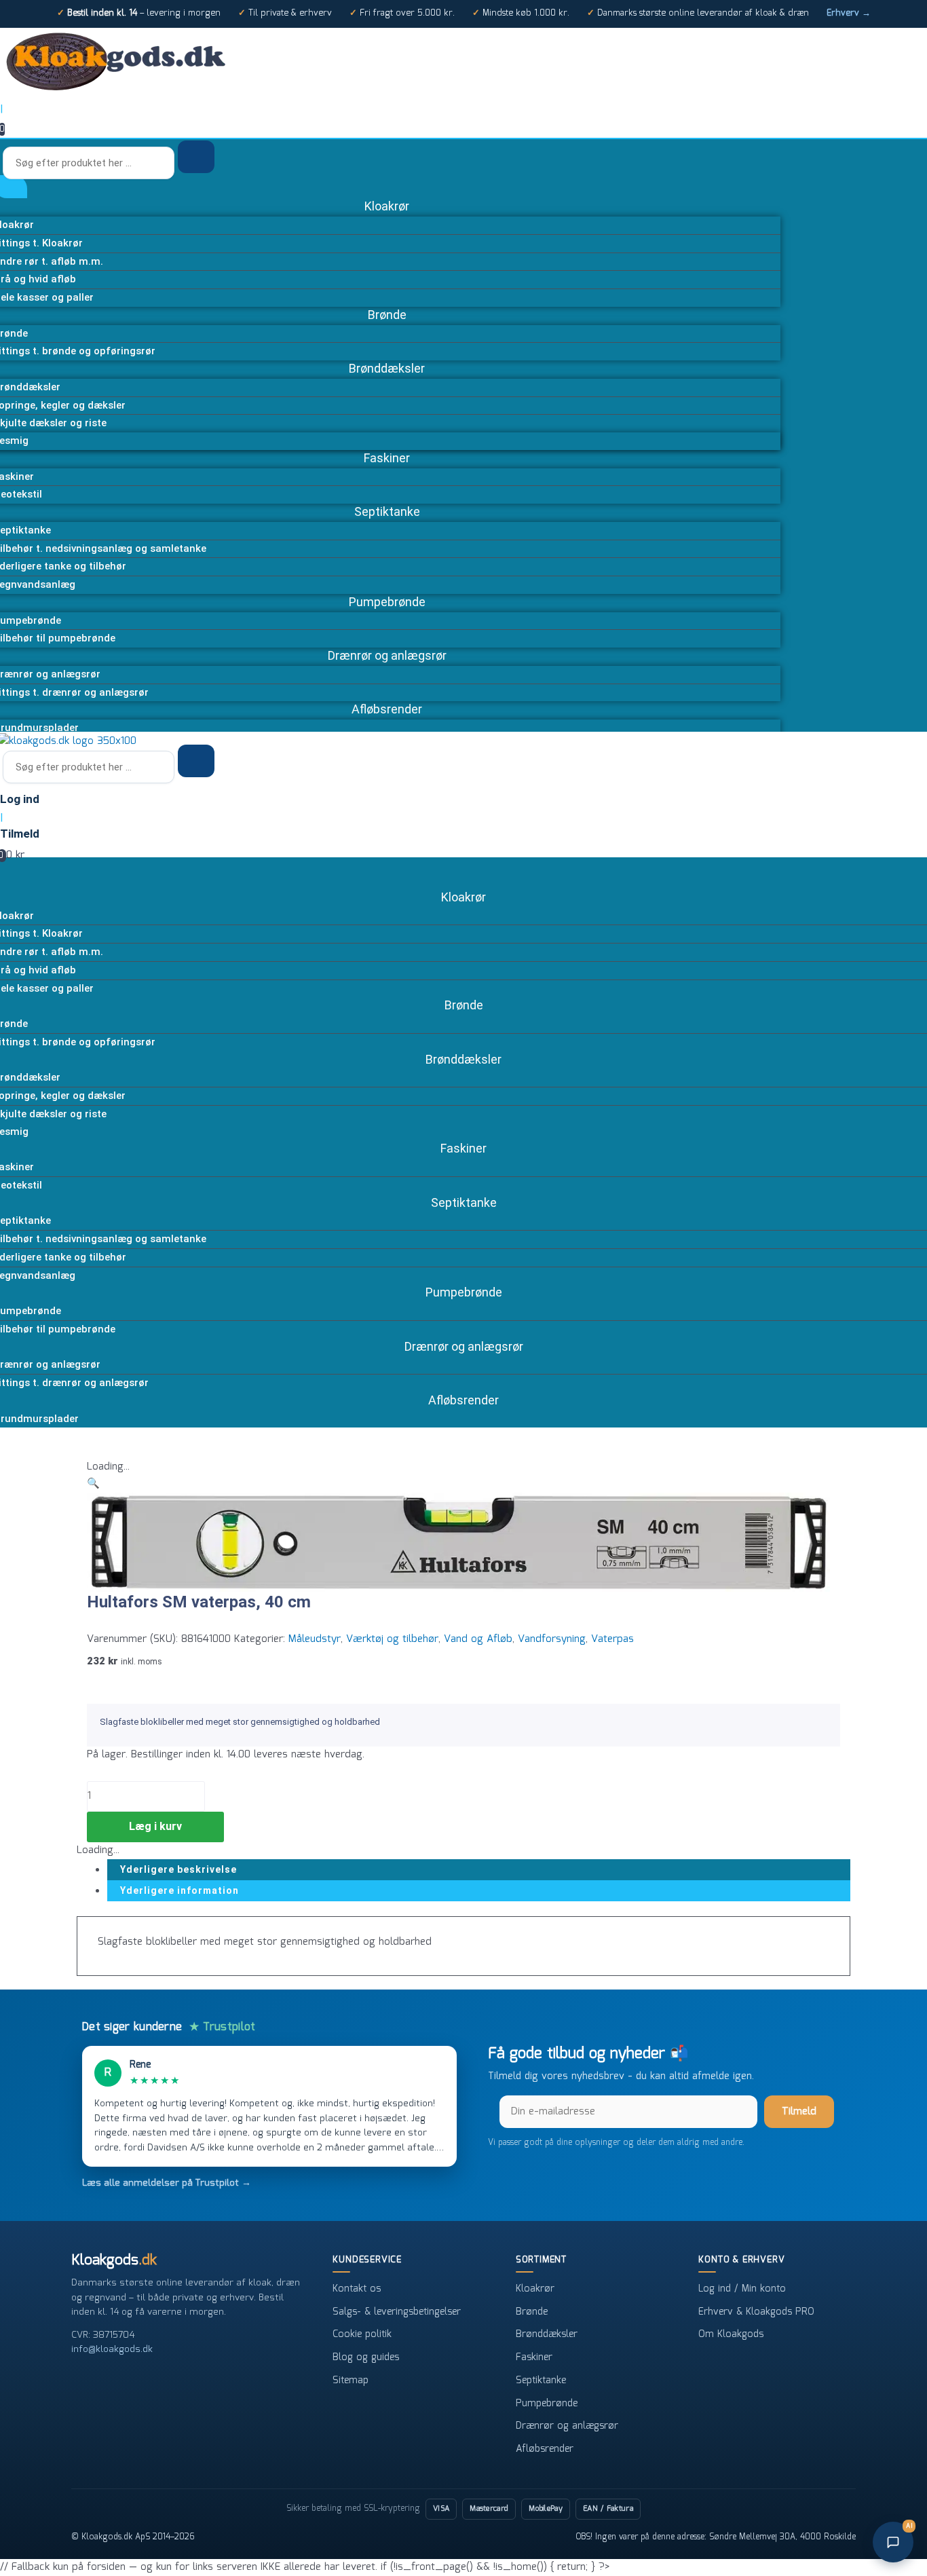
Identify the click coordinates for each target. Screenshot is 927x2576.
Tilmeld (799, 2112)
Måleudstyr (315, 1639)
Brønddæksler (547, 2334)
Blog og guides (366, 2357)
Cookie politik (362, 2334)
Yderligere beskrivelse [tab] (178, 1869)
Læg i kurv (155, 1826)
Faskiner (534, 2357)
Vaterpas (612, 1639)
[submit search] (196, 157)
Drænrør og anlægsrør (567, 2426)
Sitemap (351, 2381)
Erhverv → (849, 13)
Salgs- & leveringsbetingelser (397, 2312)
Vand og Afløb (478, 1639)
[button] (93, 1484)
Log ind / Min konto (742, 2289)
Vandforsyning (552, 1639)
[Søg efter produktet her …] (90, 164)
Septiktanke (541, 2381)
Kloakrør (535, 2289)
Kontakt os (357, 2289)
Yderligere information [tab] (179, 1890)
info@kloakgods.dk (112, 2349)
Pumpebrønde (547, 2404)
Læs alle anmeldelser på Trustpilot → (167, 2183)
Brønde (532, 2312)
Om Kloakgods (731, 2334)
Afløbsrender (545, 2449)
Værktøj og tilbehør (392, 1639)
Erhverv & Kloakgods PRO (756, 2312)
